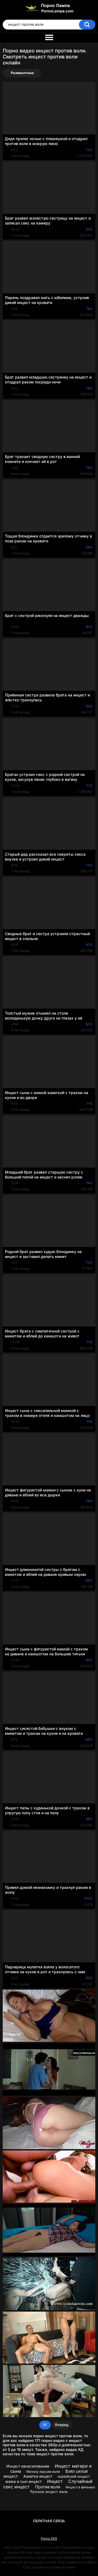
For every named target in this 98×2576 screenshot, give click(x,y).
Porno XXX (49, 2538)
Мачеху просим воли (43, 2472)
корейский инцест (74, 2476)
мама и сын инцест (24, 2481)
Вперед (62, 2425)
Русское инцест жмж (49, 2492)
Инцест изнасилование (28, 2466)
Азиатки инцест (38, 2476)
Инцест (55, 2481)
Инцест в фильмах (80, 2487)
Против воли (48, 2487)
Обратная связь (49, 2521)
